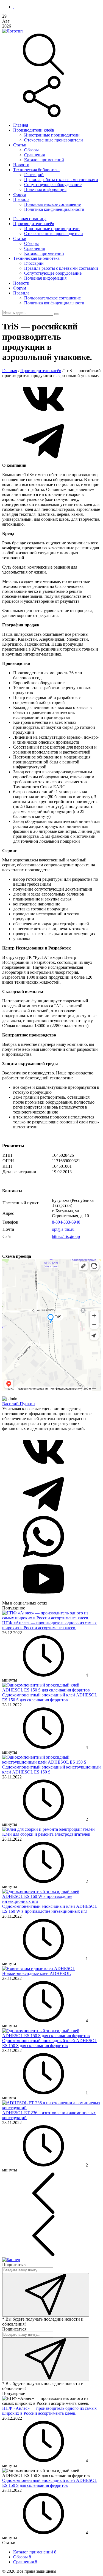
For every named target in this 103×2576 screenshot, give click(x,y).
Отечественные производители (54, 140)
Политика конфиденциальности (54, 209)
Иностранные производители (52, 135)
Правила (21, 199)
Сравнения (34, 155)
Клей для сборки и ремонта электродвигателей (46, 1834)
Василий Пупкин (19, 1404)
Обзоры (31, 150)
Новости (21, 165)
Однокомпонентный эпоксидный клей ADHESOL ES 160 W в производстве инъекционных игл (50, 1909)
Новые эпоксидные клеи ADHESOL (37, 1973)
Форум (20, 194)
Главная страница (30, 219)
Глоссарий (34, 175)
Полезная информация (45, 189)
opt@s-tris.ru (63, 1229)
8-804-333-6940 (66, 1222)
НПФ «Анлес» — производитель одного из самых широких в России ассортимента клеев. (49, 1625)
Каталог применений (44, 160)
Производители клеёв (34, 130)
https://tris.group (66, 1236)
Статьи (20, 145)
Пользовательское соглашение (52, 204)
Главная (21, 125)
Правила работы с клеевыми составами (61, 180)
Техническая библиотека (36, 170)
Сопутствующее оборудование (53, 185)
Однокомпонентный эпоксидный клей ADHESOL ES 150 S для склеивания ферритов (50, 1697)
